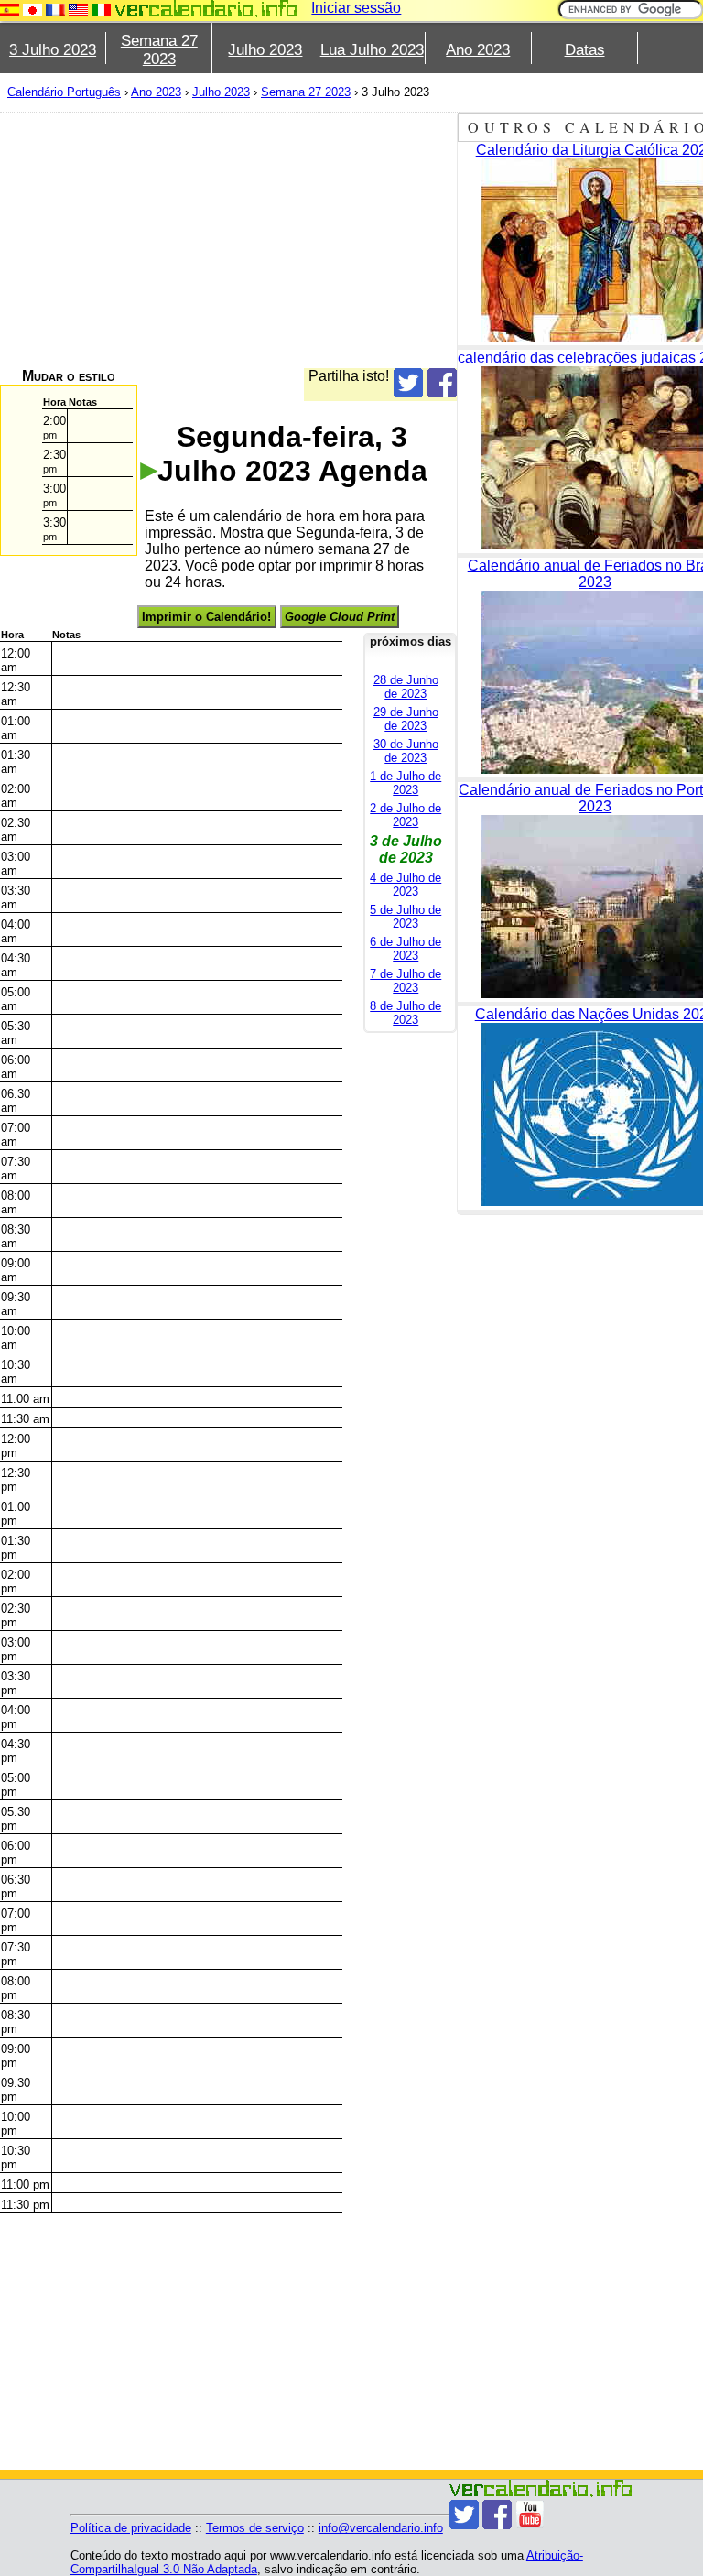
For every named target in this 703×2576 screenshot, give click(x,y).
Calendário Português (64, 92)
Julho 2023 (265, 50)
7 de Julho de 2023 (406, 981)
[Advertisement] (228, 240)
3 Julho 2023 (53, 50)
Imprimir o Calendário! (206, 617)
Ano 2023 (478, 50)
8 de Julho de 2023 (406, 1013)
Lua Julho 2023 (372, 50)
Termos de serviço (255, 2528)
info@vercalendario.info (381, 2528)
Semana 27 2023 (159, 50)
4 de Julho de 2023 (406, 885)
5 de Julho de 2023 (406, 917)
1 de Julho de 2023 (406, 783)
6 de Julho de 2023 (406, 949)
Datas (585, 50)
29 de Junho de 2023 (406, 719)
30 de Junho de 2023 (406, 751)
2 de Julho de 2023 (406, 815)
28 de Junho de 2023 (406, 687)
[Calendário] (206, 9)
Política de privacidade (131, 2528)
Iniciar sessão (356, 8)
